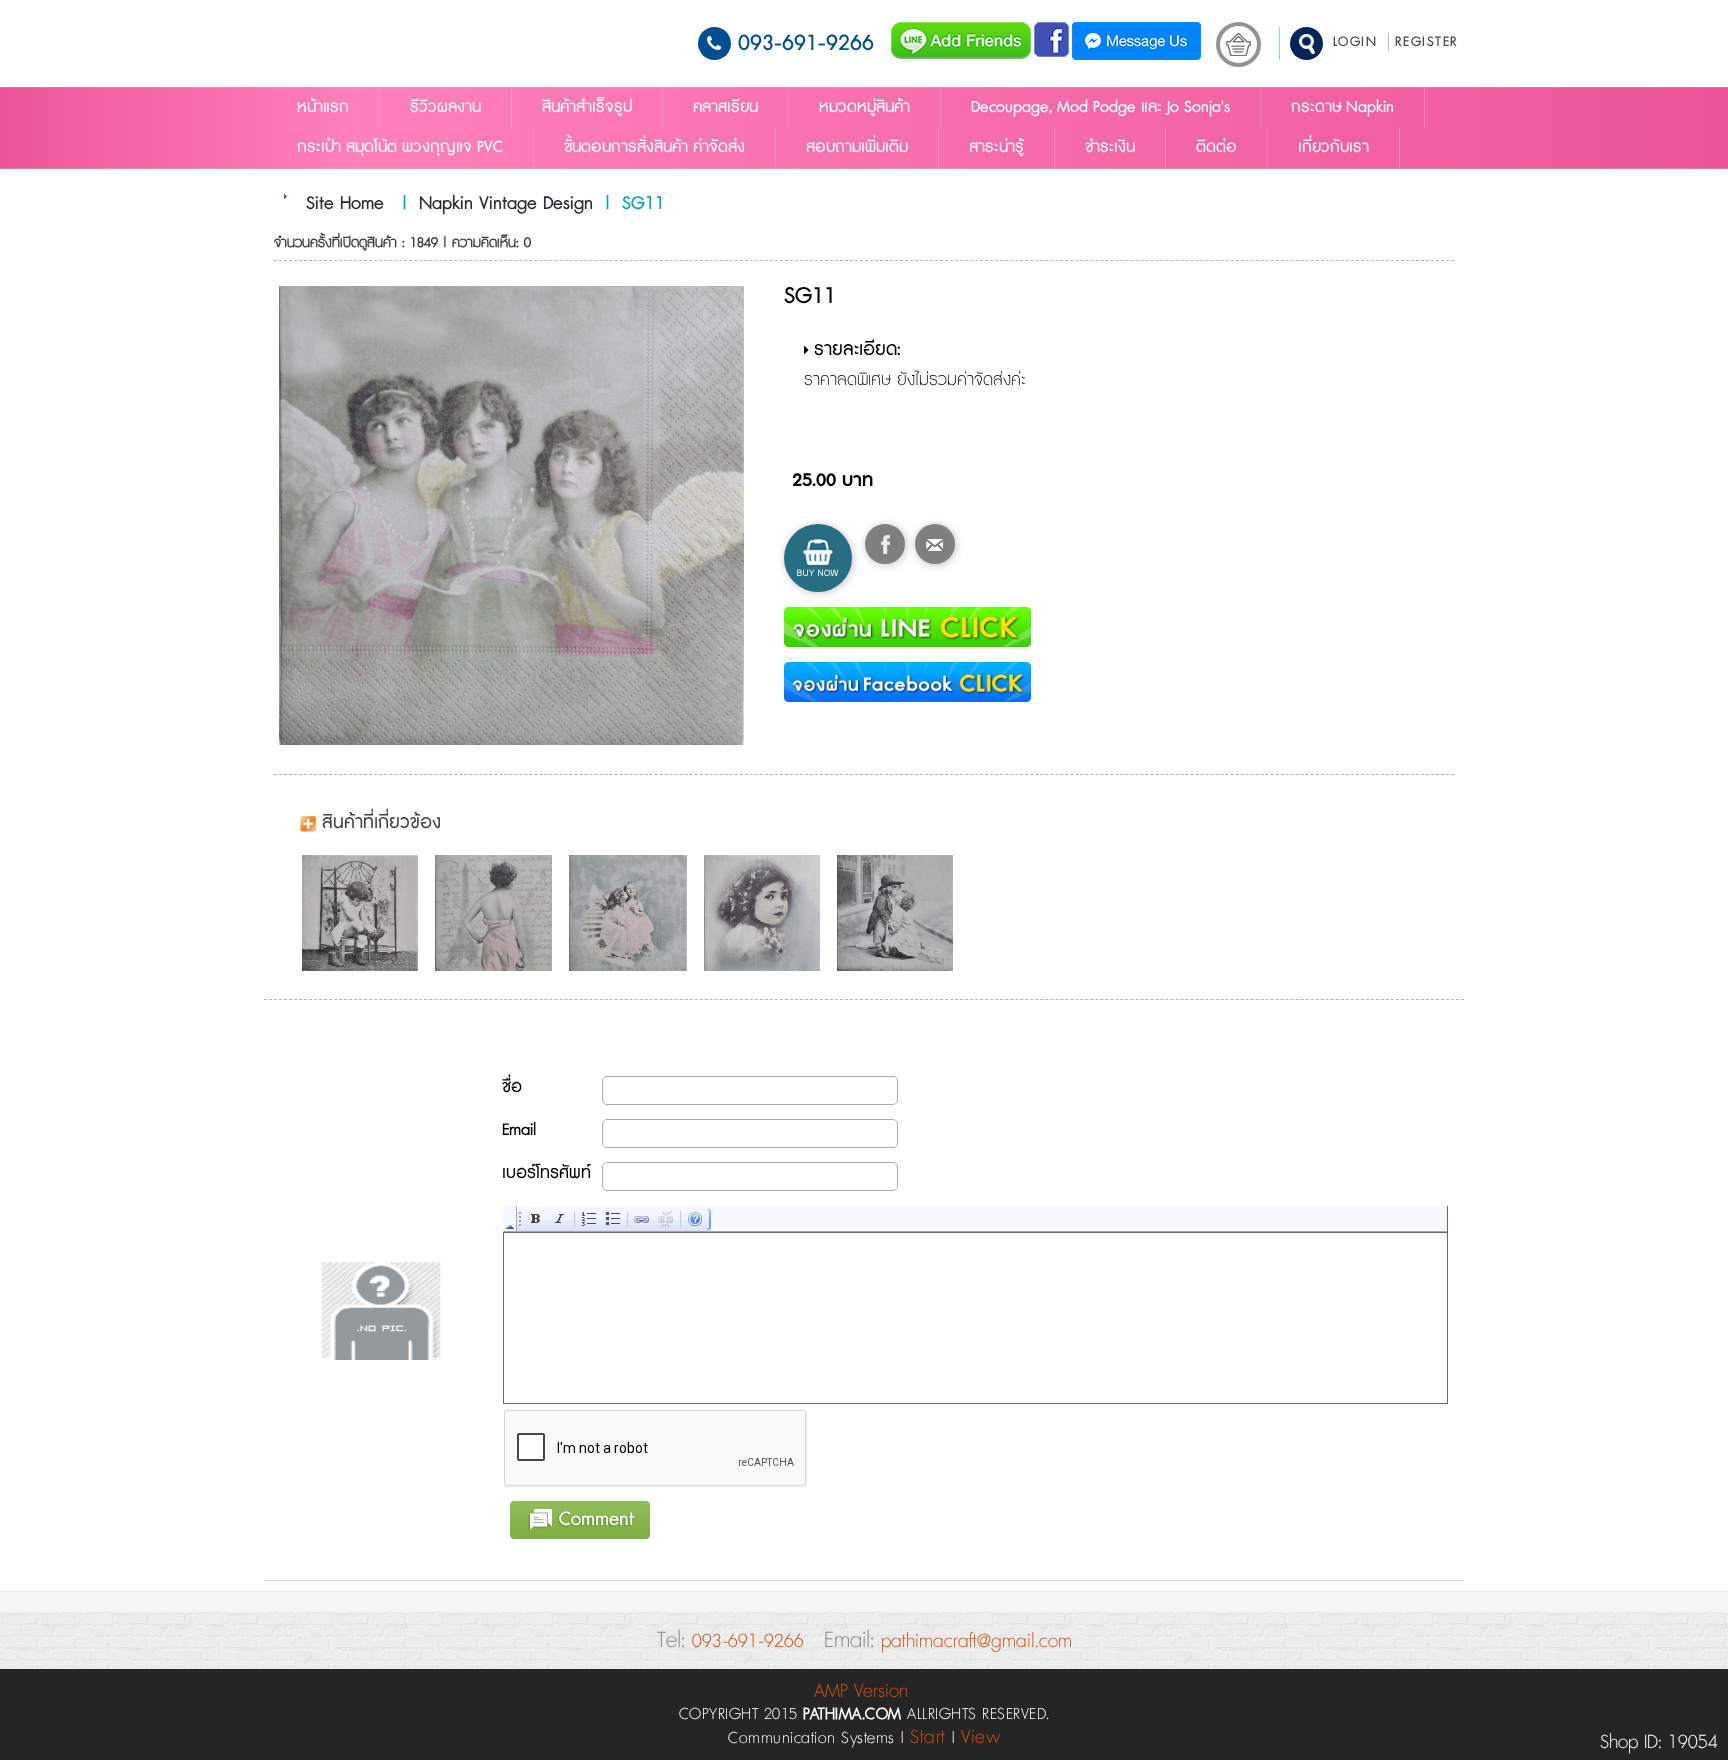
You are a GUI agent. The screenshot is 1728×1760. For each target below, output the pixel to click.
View (980, 1737)
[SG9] (498, 913)
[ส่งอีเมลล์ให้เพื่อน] (935, 544)
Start (928, 1737)
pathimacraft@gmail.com (976, 1641)
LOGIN (1355, 42)
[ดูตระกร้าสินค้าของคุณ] (1238, 44)
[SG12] (633, 913)
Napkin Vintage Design (506, 204)
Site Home (345, 204)
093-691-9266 (806, 43)
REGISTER (1427, 42)
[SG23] (365, 913)
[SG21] (767, 913)
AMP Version (861, 1691)
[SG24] (900, 913)
